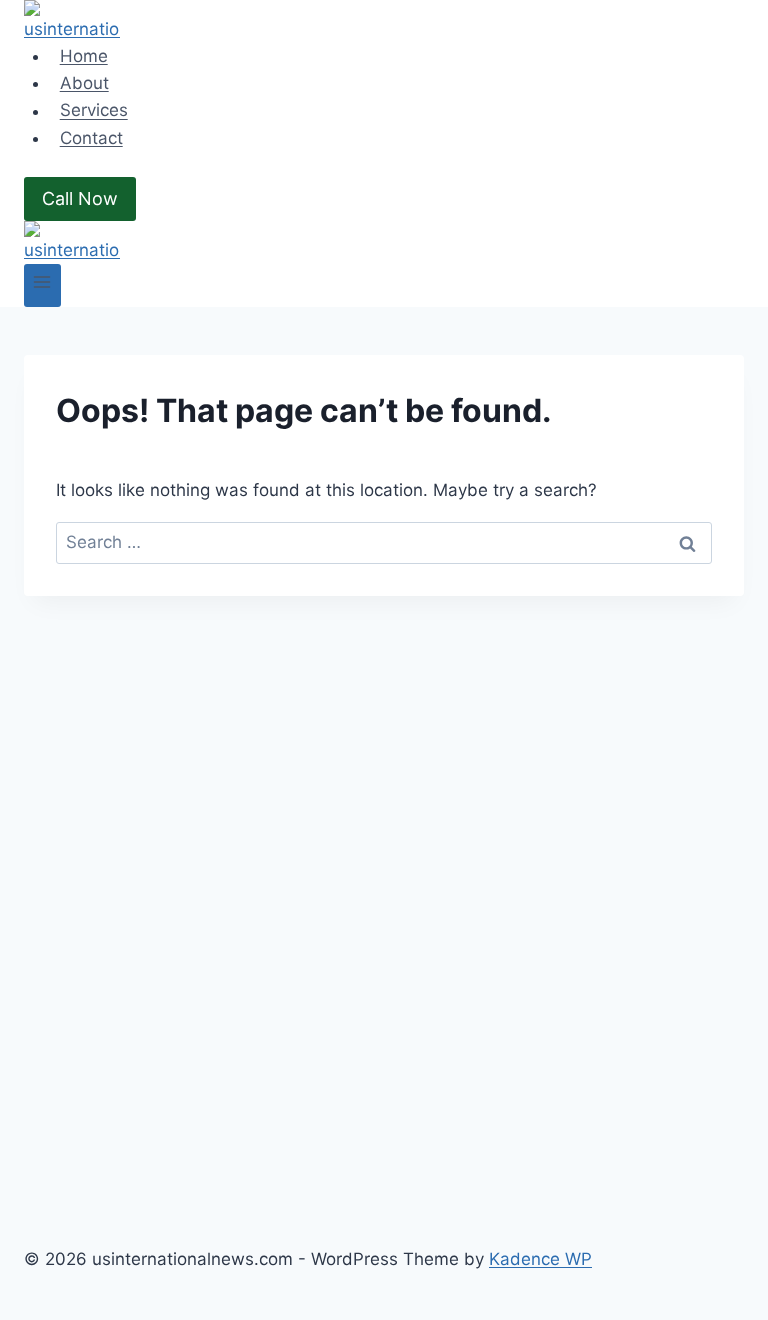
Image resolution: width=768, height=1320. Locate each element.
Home (84, 56)
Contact (91, 138)
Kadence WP (540, 1259)
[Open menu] (42, 285)
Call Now (80, 198)
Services (94, 111)
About (84, 83)
